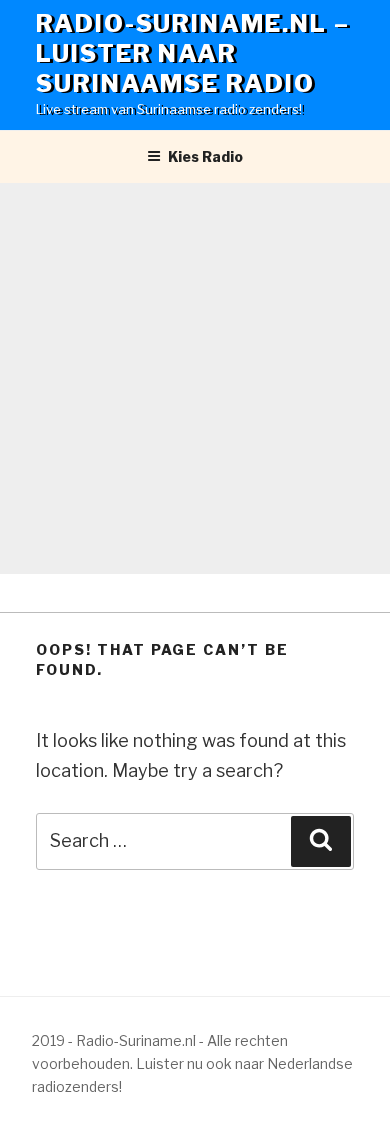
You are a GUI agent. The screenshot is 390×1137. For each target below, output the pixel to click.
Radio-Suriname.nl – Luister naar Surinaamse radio (192, 53)
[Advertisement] (195, 379)
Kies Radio (205, 156)
